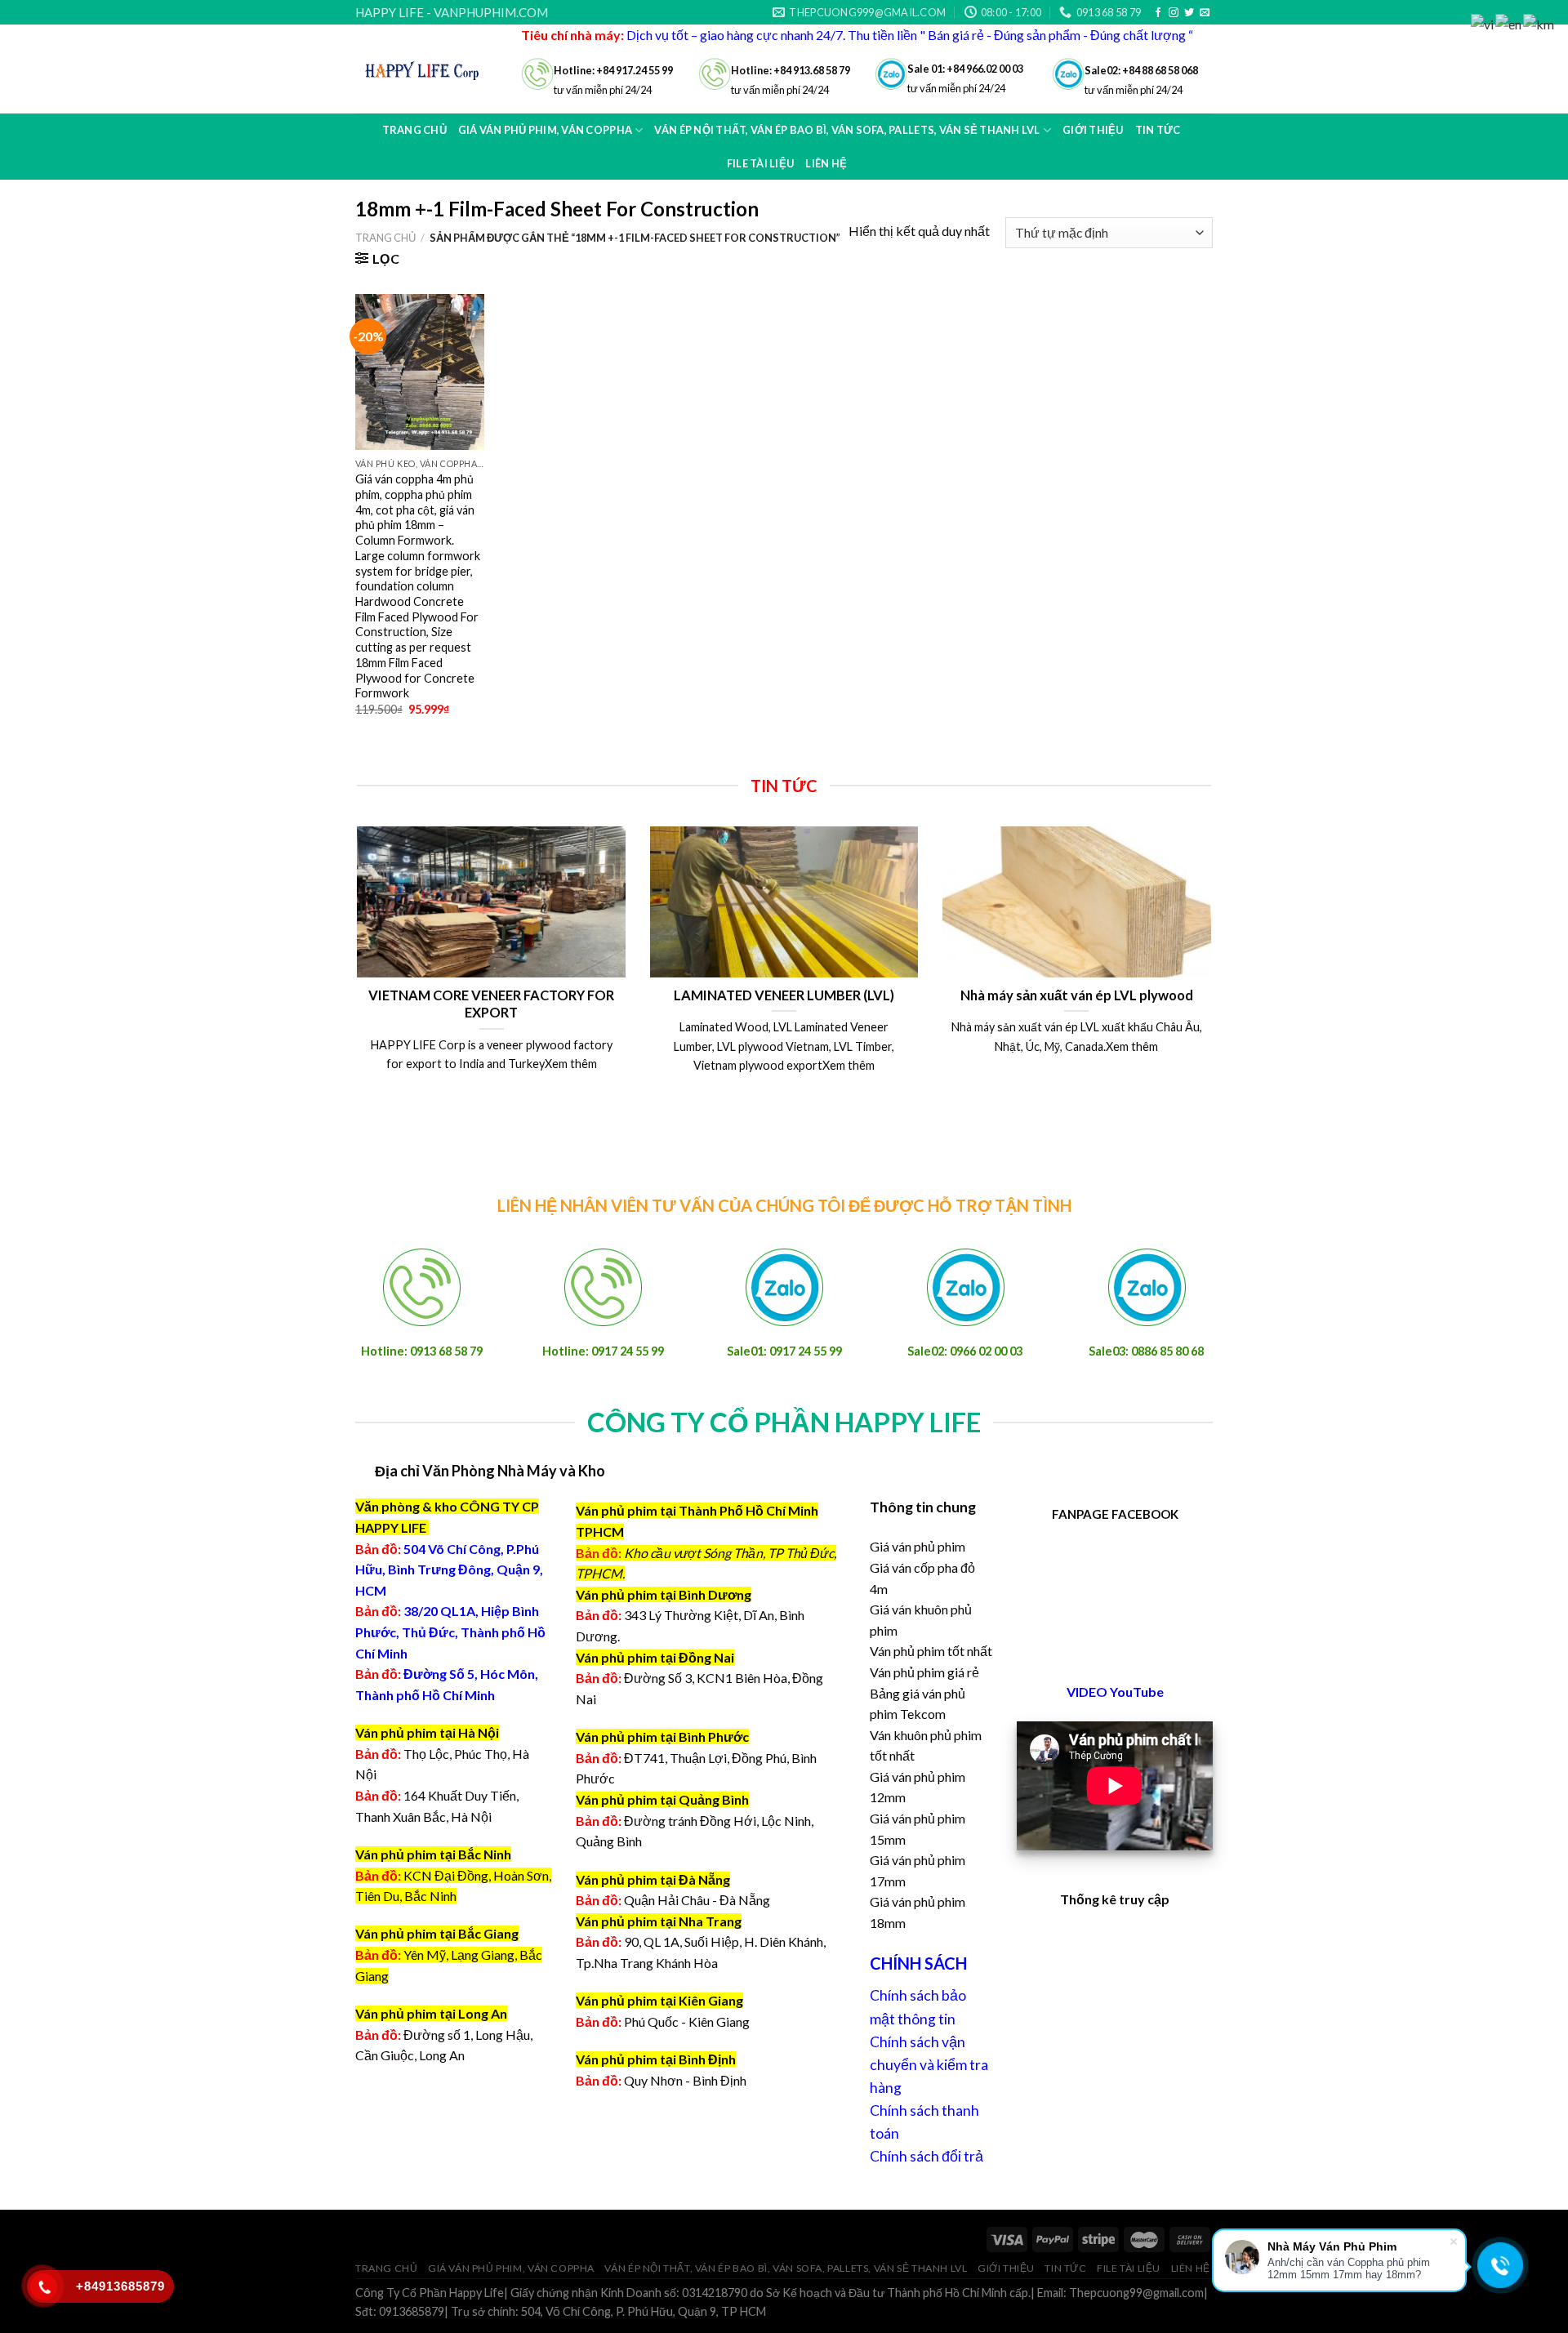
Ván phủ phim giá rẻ (924, 1672)
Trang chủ (414, 130)
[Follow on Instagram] (1174, 13)
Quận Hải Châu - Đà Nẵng (697, 1900)
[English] (1509, 22)
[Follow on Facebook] (1158, 13)
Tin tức (1065, 2268)
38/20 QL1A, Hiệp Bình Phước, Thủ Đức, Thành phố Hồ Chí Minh (450, 1632)
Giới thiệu (1006, 2268)
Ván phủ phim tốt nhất (931, 1651)
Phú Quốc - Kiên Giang (687, 2021)
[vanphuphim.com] (426, 69)
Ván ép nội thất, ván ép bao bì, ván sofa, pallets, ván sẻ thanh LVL (786, 2268)
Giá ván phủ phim (918, 1546)
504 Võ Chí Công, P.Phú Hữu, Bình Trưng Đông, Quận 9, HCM (449, 1569)
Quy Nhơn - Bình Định (685, 2080)
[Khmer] (1539, 22)
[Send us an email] (1205, 13)
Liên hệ (826, 163)
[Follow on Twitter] (1189, 13)
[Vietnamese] (1483, 22)
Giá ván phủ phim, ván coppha (511, 2268)
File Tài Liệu (760, 163)
